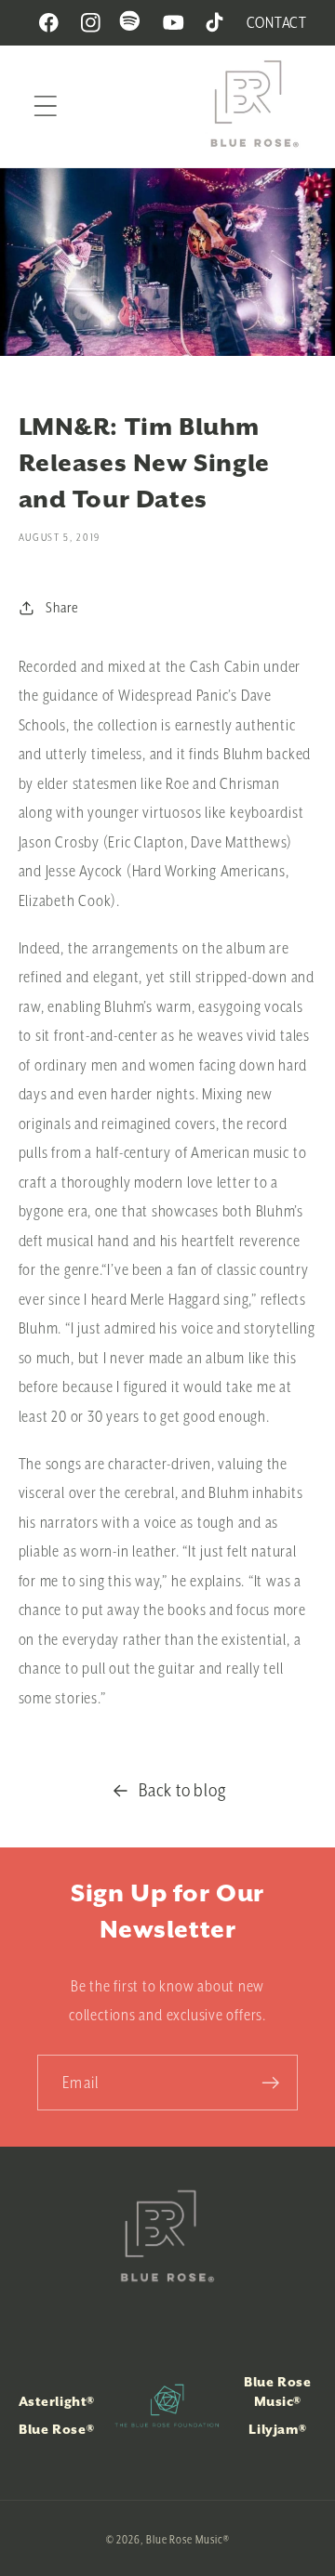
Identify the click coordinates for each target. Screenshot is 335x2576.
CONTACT (277, 22)
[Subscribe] (270, 2083)
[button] (45, 106)
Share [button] (62, 607)
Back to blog (182, 1790)
